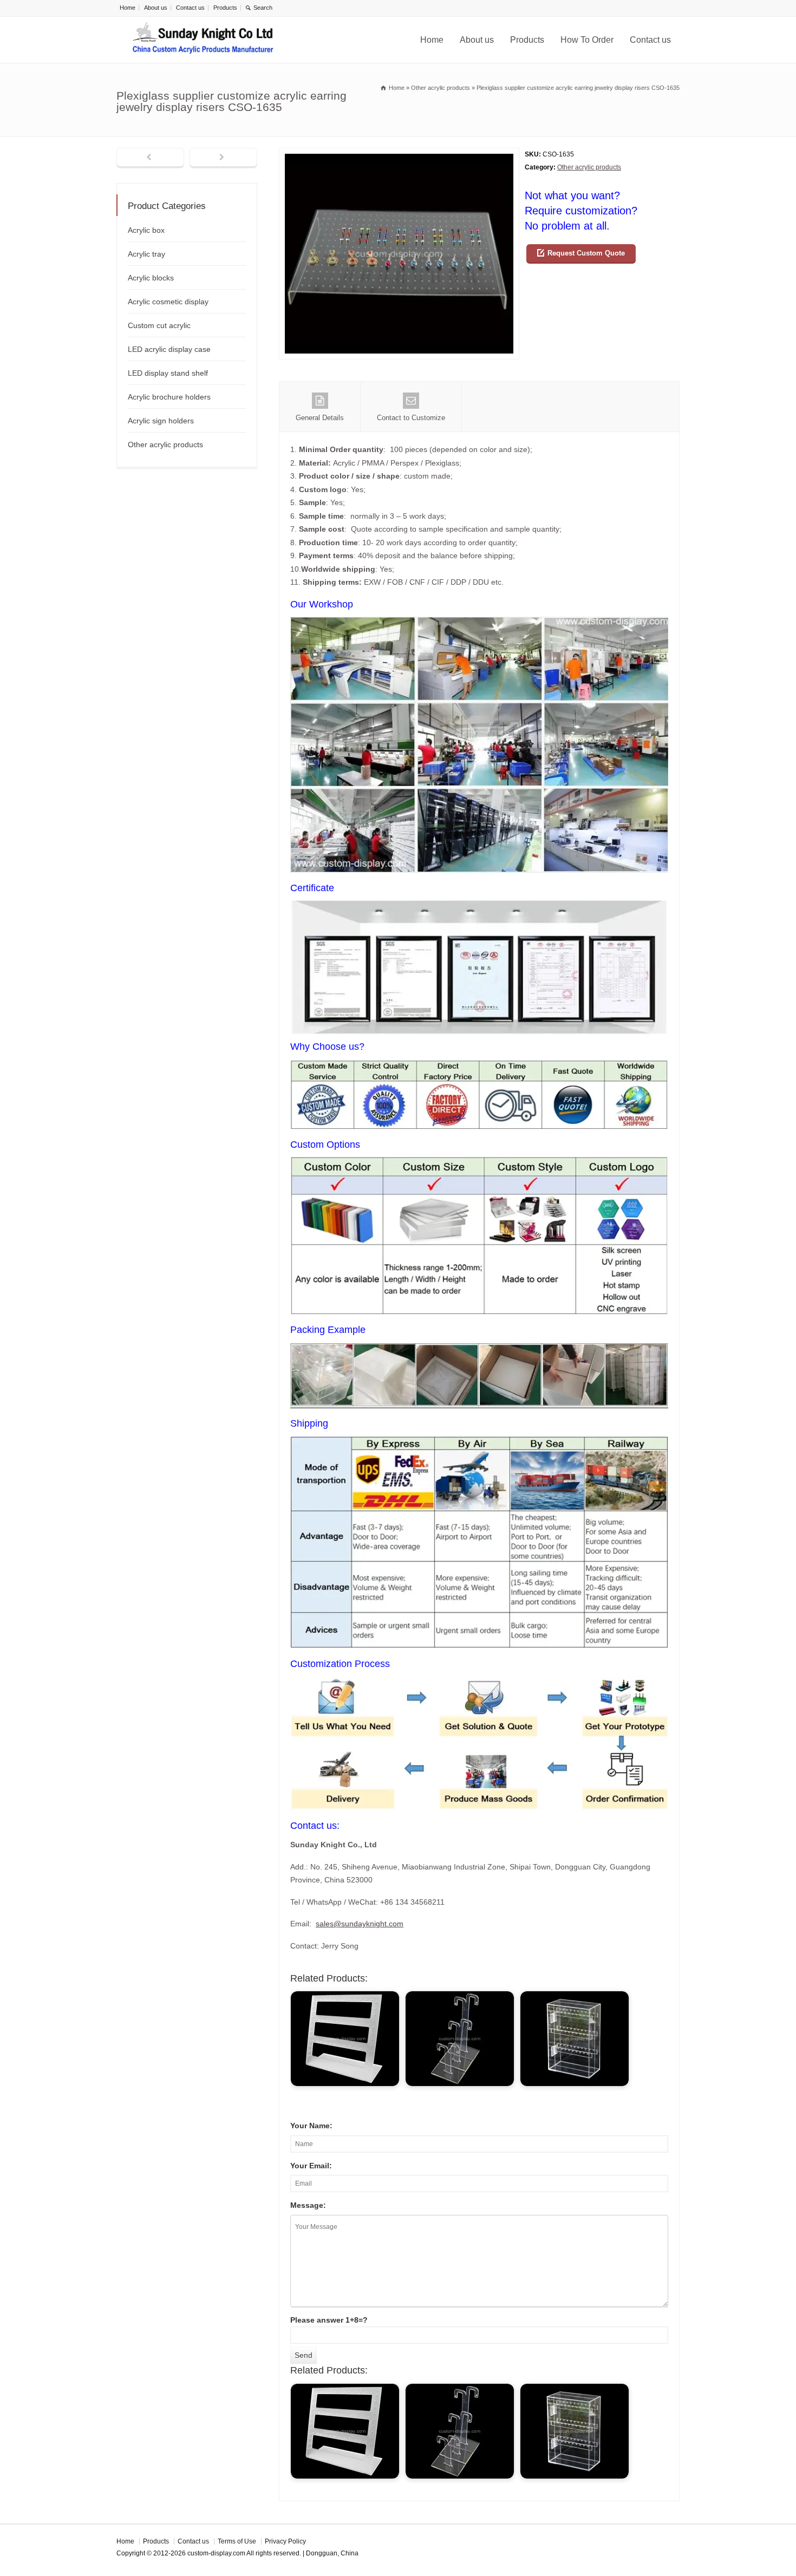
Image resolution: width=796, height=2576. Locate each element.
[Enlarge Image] (399, 155)
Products (225, 8)
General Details (320, 418)
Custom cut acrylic (159, 325)
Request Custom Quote (586, 253)
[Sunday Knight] (203, 40)
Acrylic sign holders (161, 421)
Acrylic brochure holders (169, 397)
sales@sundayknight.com (360, 1924)
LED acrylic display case (169, 349)
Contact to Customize (411, 418)
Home (128, 8)
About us (156, 8)
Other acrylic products (589, 167)
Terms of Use (237, 2541)
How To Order (587, 40)
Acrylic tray (146, 254)
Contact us (190, 8)
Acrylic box (146, 230)
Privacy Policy (285, 2541)
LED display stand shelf (168, 373)
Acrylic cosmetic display (168, 302)
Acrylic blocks (151, 278)
